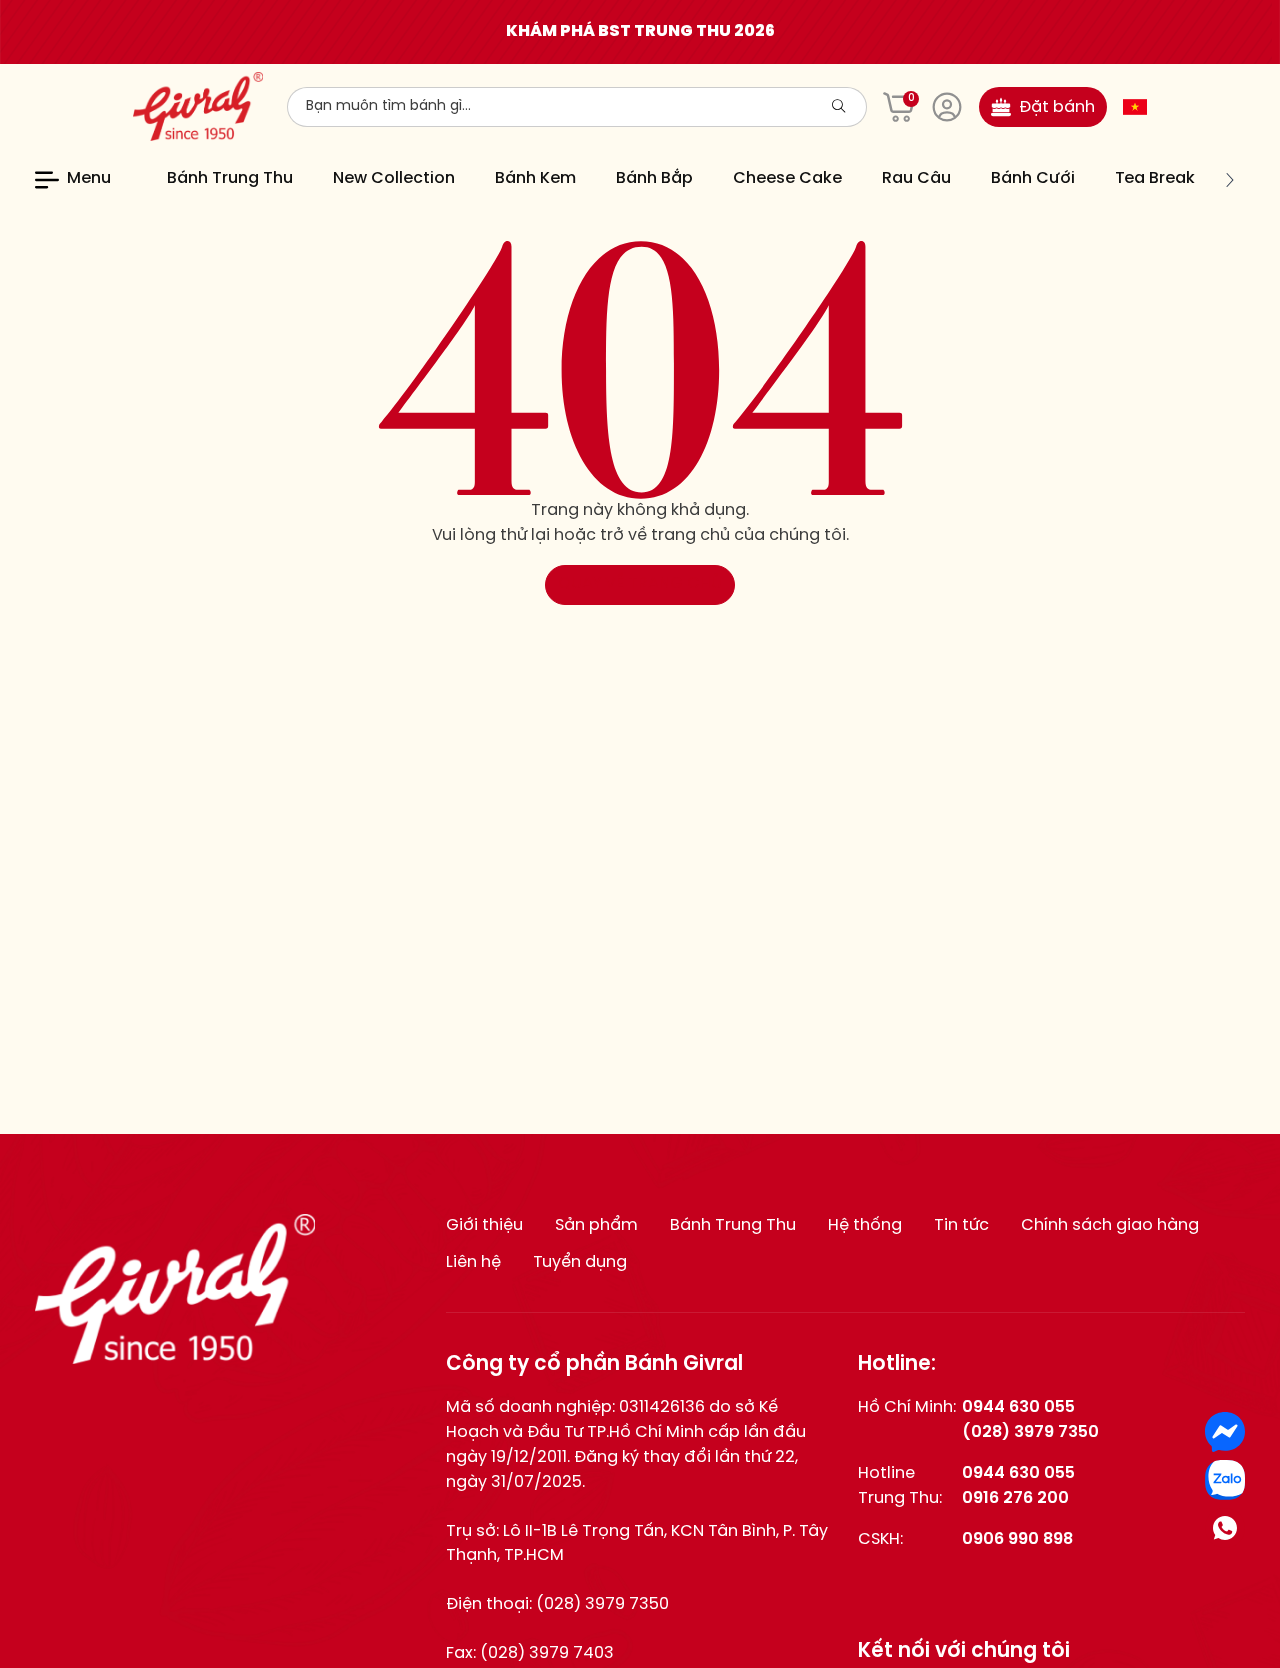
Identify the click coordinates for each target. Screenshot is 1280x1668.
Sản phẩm (596, 1225)
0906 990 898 (1017, 1539)
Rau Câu (916, 178)
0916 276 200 (1015, 1498)
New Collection (394, 178)
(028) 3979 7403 (547, 1653)
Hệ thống (865, 1225)
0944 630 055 (1018, 1407)
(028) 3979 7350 (602, 1604)
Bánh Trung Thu (230, 178)
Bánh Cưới (1033, 178)
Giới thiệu (484, 1225)
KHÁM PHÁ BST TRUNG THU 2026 (640, 31)
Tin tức (961, 1225)
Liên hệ (473, 1262)
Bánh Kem (535, 178)
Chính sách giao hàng (1110, 1225)
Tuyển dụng (580, 1262)
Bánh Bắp (654, 178)
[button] (155, 180)
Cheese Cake (787, 178)
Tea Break (1155, 178)
